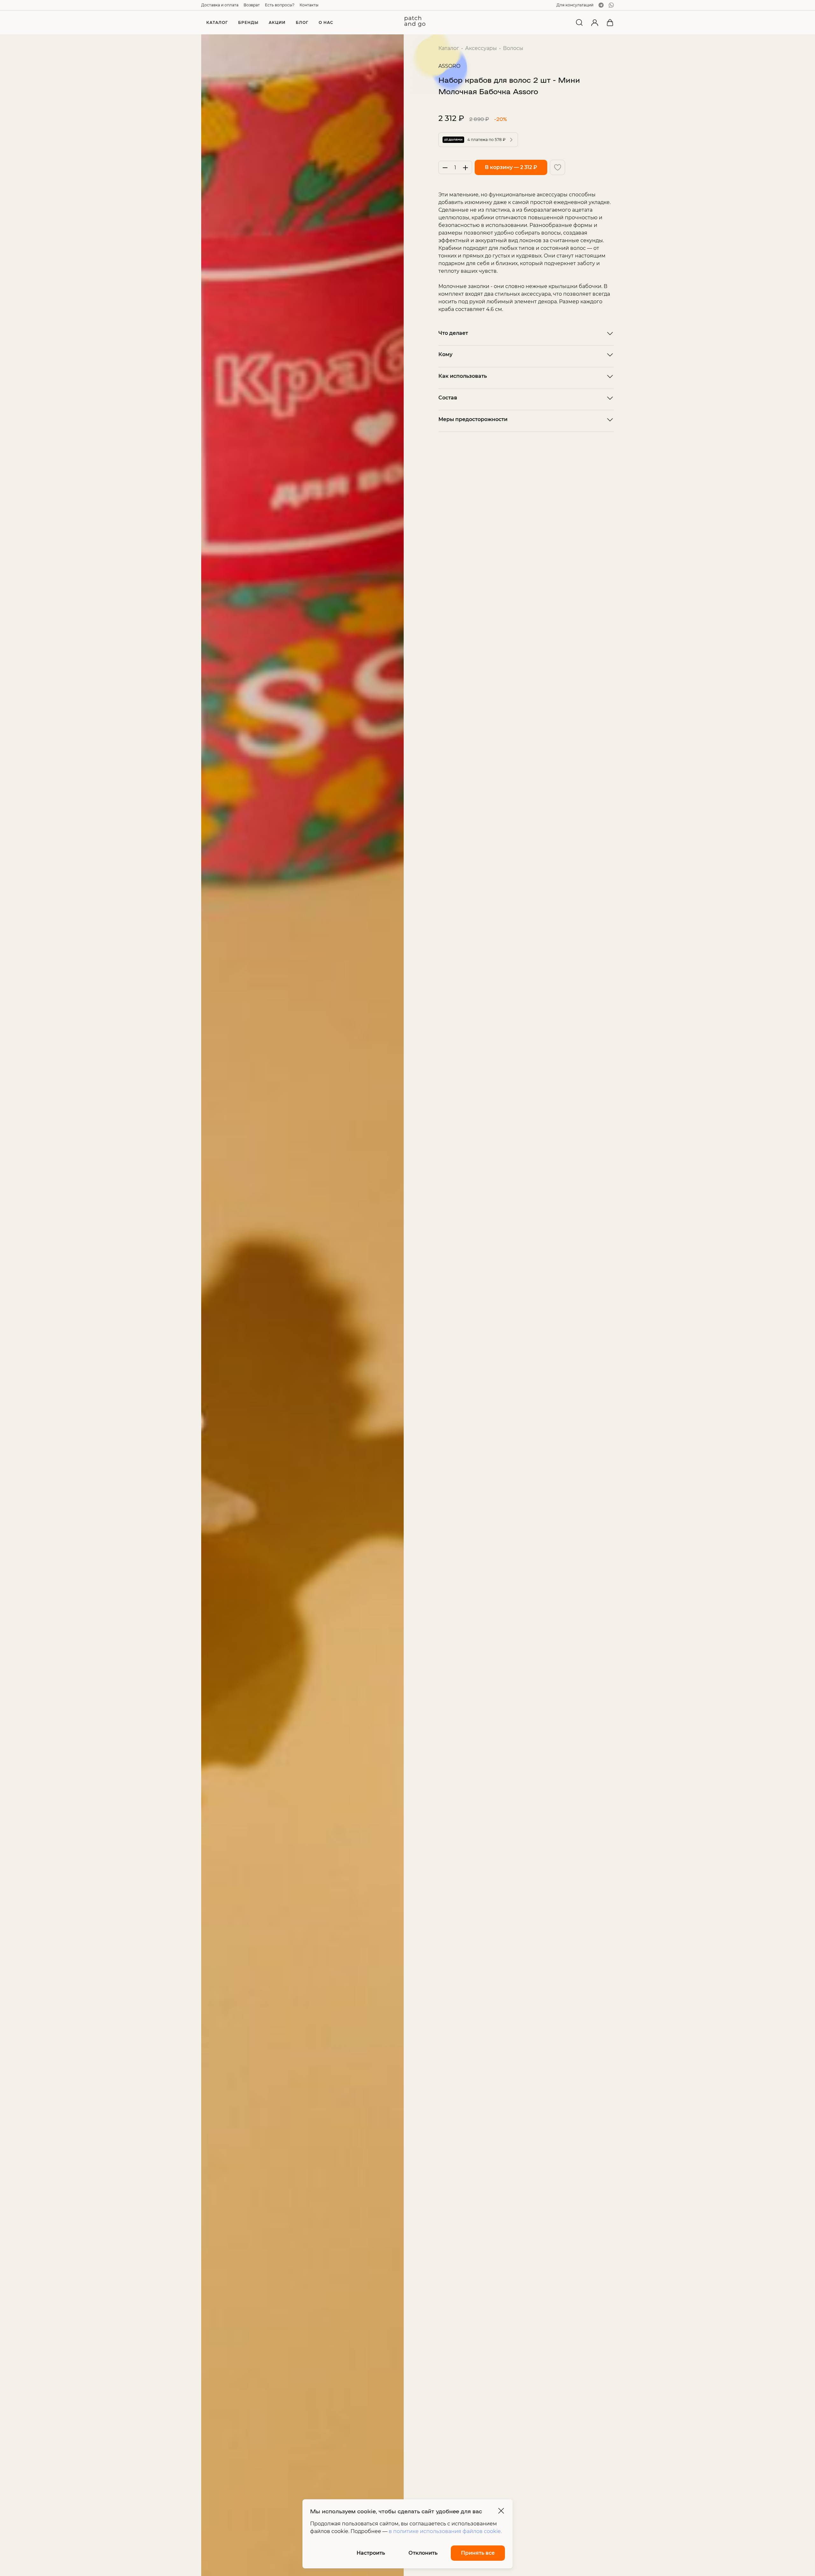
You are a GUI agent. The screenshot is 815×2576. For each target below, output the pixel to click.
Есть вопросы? (280, 5)
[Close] (501, 2511)
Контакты (309, 5)
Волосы (513, 48)
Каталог (449, 48)
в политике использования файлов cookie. (445, 2531)
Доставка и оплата (220, 5)
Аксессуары (481, 48)
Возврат (252, 5)
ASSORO (449, 66)
